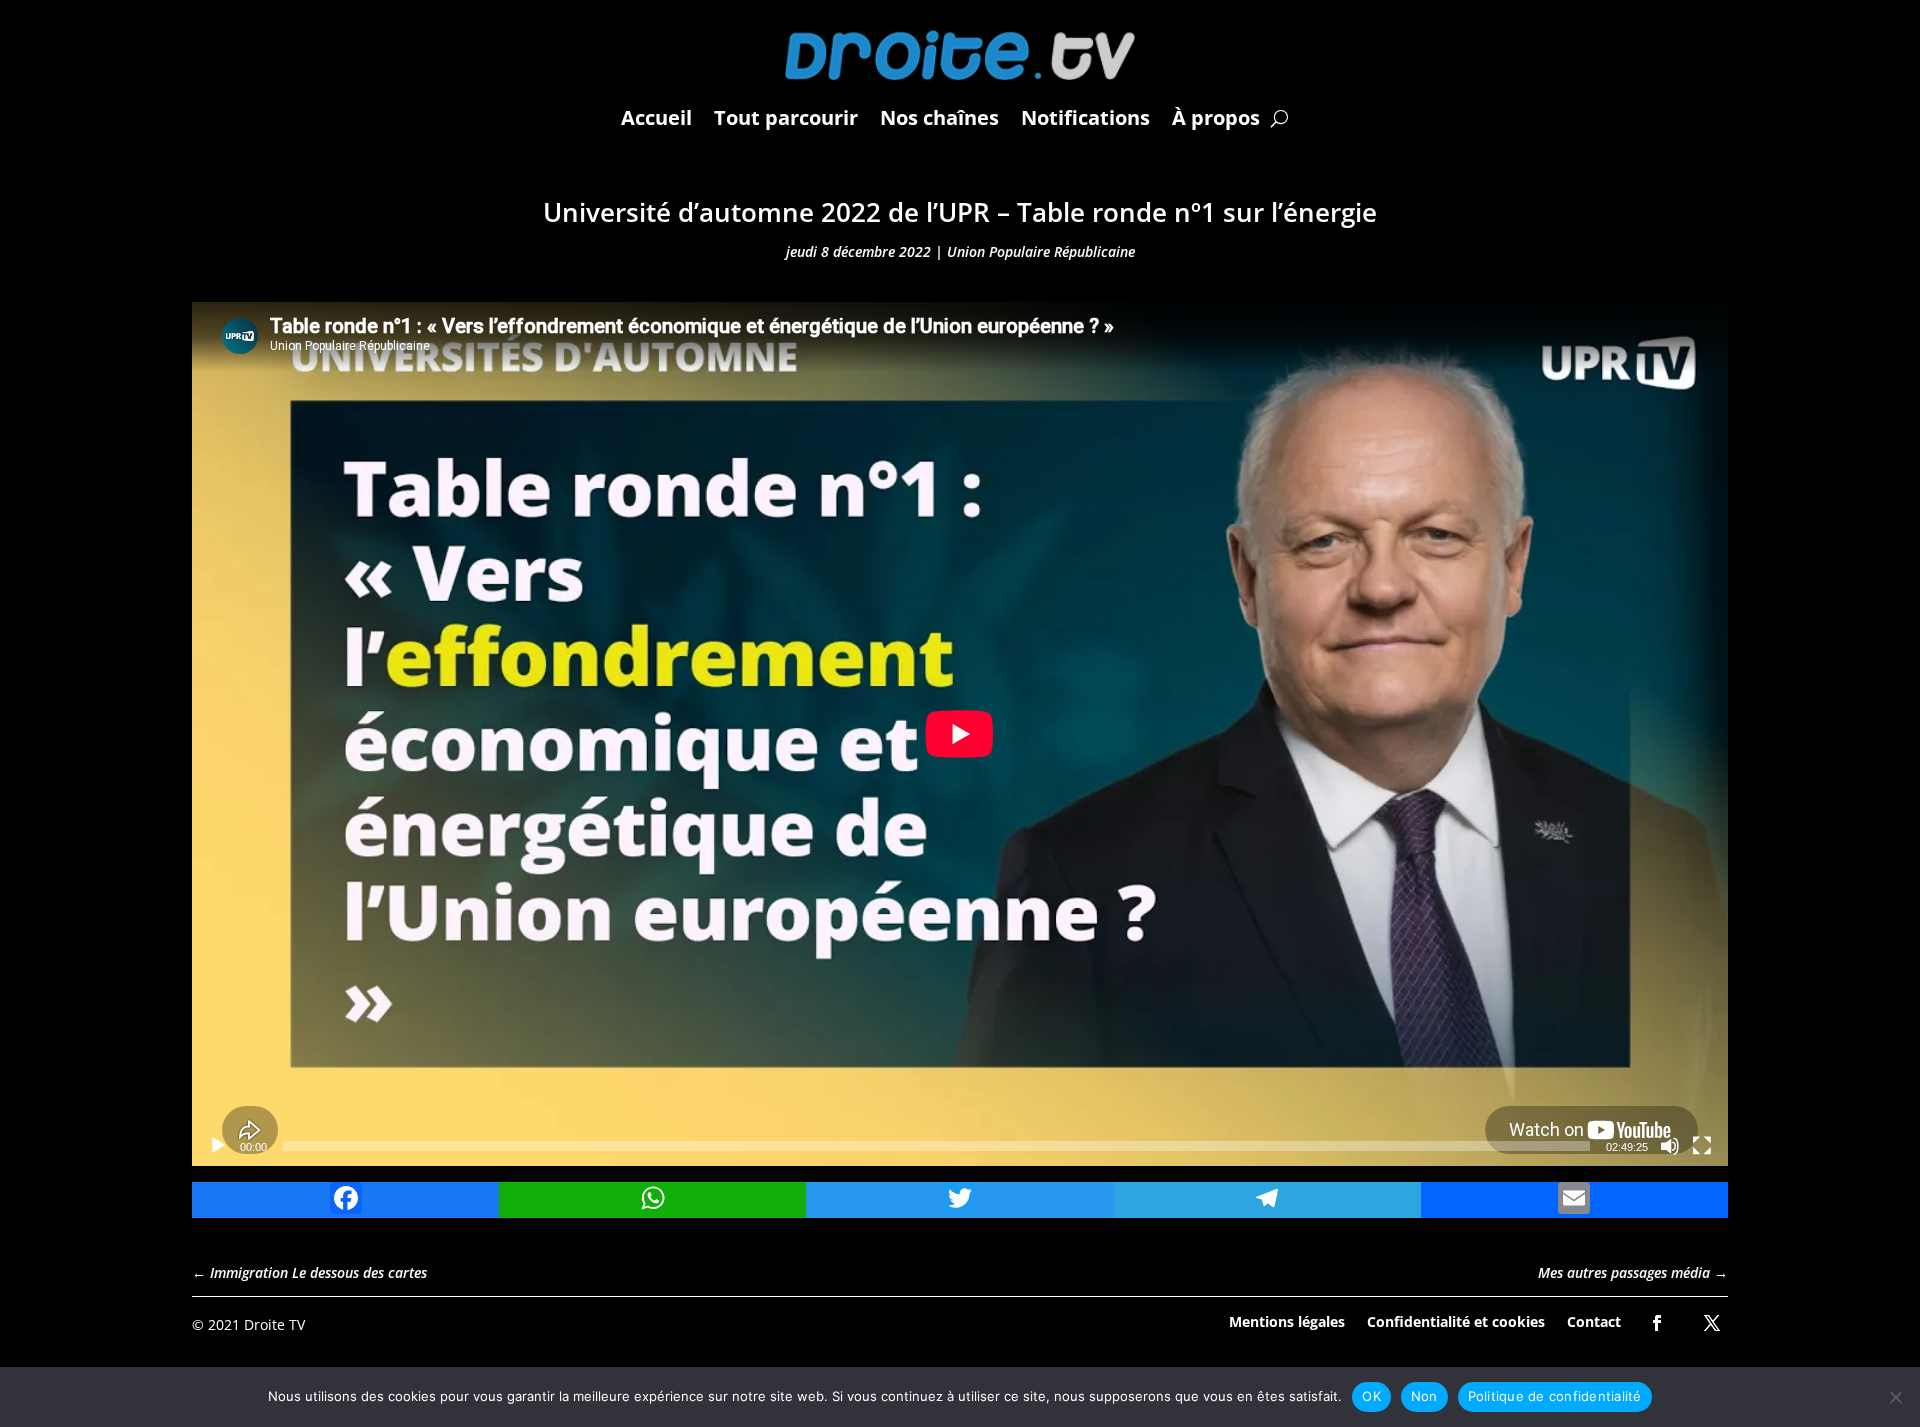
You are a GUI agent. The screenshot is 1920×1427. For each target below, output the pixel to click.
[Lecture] (218, 1146)
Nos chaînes (939, 117)
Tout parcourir (786, 117)
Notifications (1085, 117)
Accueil (656, 117)
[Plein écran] (1702, 1146)
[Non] (1895, 1397)
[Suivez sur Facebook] (1657, 1323)
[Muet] (1670, 1146)
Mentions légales (1287, 1320)
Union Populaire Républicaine (1041, 251)
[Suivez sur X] (1712, 1323)
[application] (960, 734)
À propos (1216, 117)
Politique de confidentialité (1555, 1396)
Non (1424, 1396)
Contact (1594, 1320)
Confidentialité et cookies (1456, 1320)
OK (1371, 1396)
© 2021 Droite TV (248, 1324)
